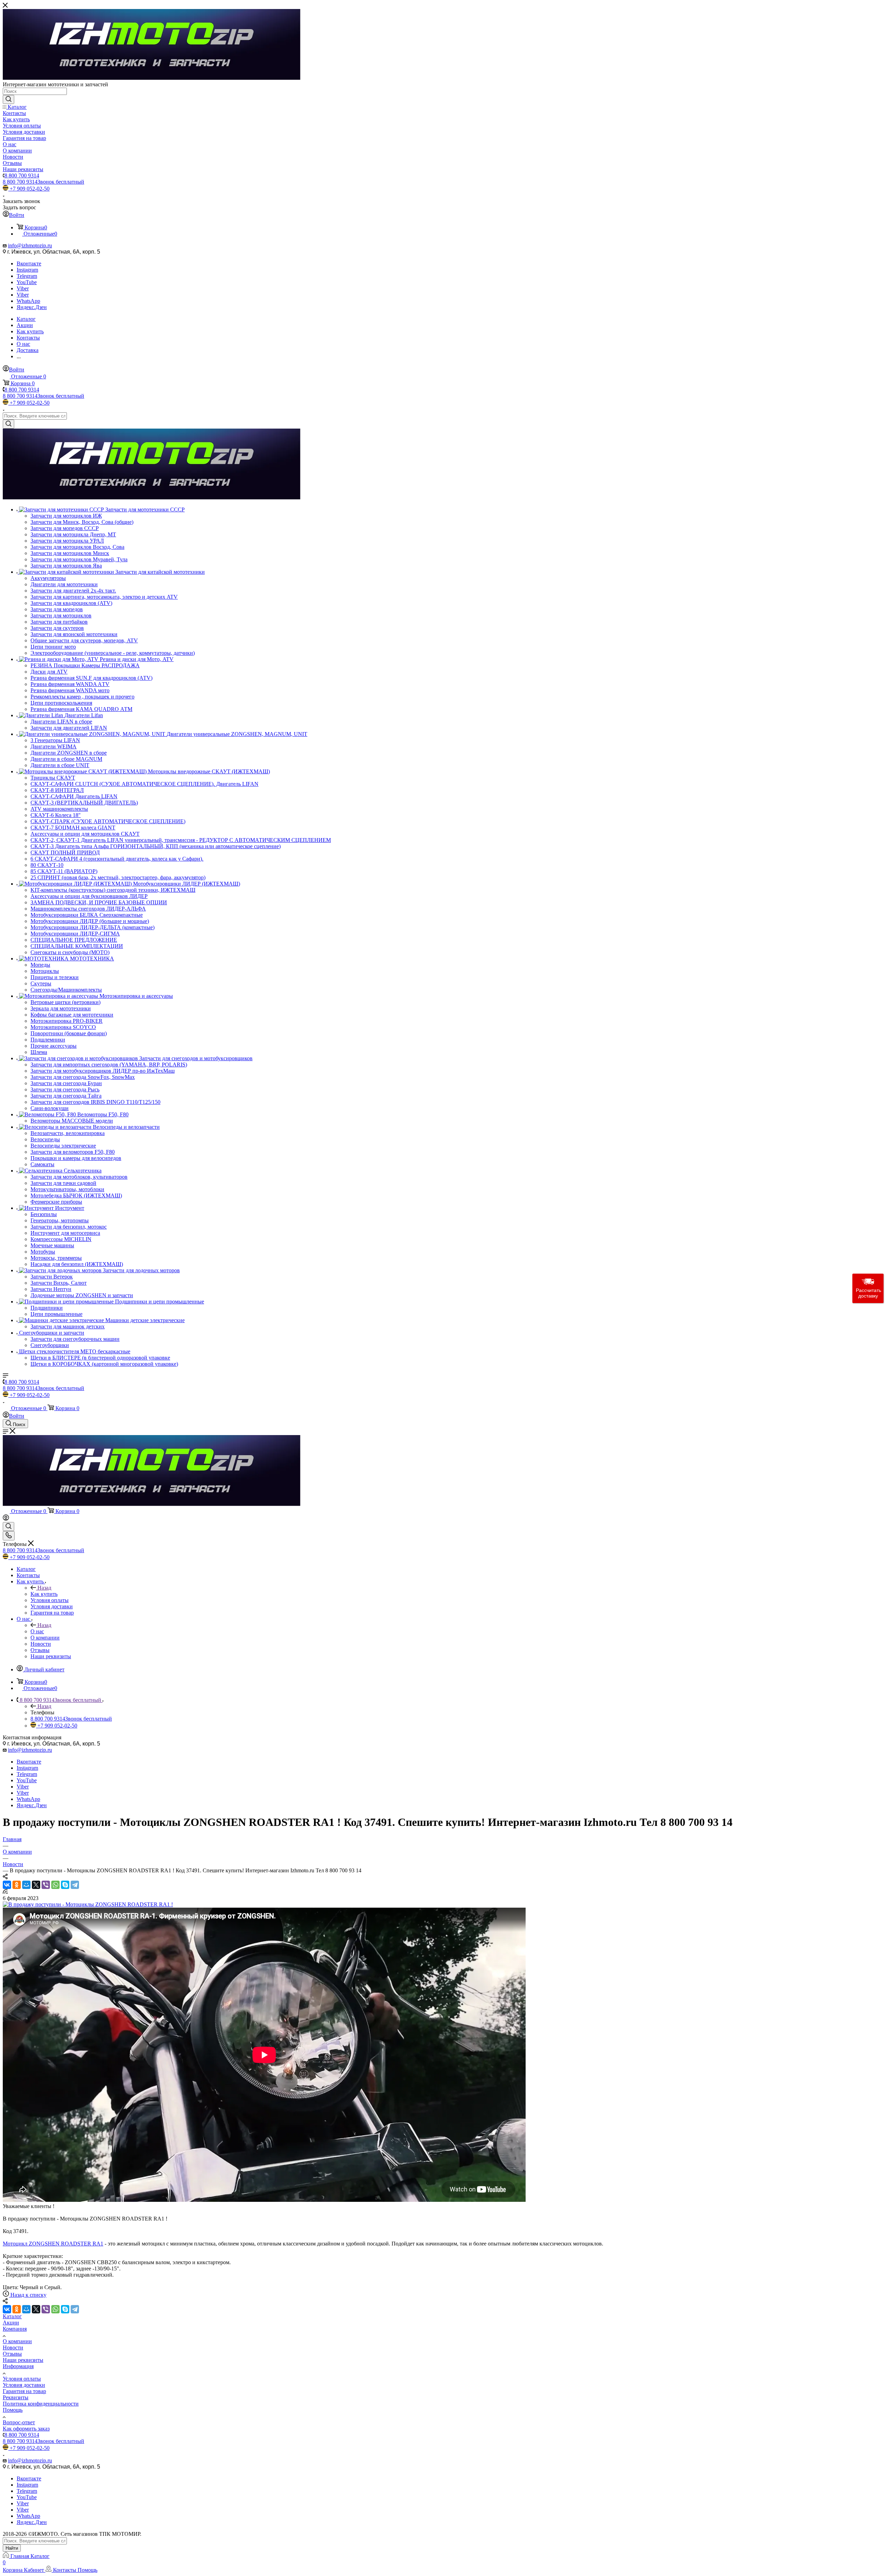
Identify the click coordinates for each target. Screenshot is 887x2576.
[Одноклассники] (17, 1885)
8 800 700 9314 (22, 175)
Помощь (13, 2410)
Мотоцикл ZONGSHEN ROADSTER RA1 (53, 2244)
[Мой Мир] (26, 1885)
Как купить (44, 1594)
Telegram (27, 276)
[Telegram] (75, 1885)
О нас (37, 1631)
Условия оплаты (22, 2379)
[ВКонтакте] (7, 1885)
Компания (15, 2329)
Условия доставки (24, 2385)
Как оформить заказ (26, 2429)
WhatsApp (28, 301)
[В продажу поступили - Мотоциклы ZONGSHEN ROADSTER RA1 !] (88, 1904)
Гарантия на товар (24, 2391)
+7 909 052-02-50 (30, 189)
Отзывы (12, 2354)
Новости (13, 2348)
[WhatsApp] (55, 1885)
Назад (44, 1588)
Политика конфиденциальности (41, 2404)
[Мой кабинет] (6, 1519)
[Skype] (65, 1885)
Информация (18, 2366)
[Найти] (8, 99)
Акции (11, 2323)
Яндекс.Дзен (32, 307)
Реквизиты (16, 2397)
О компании (17, 2341)
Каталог (12, 2316)
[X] (36, 1885)
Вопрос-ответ (19, 2422)
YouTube (27, 282)
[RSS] (5, 1892)
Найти (12, 2548)
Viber (23, 288)
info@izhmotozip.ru (30, 245)
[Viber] (46, 1885)
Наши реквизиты (23, 2360)
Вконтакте (29, 263)
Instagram (27, 270)
